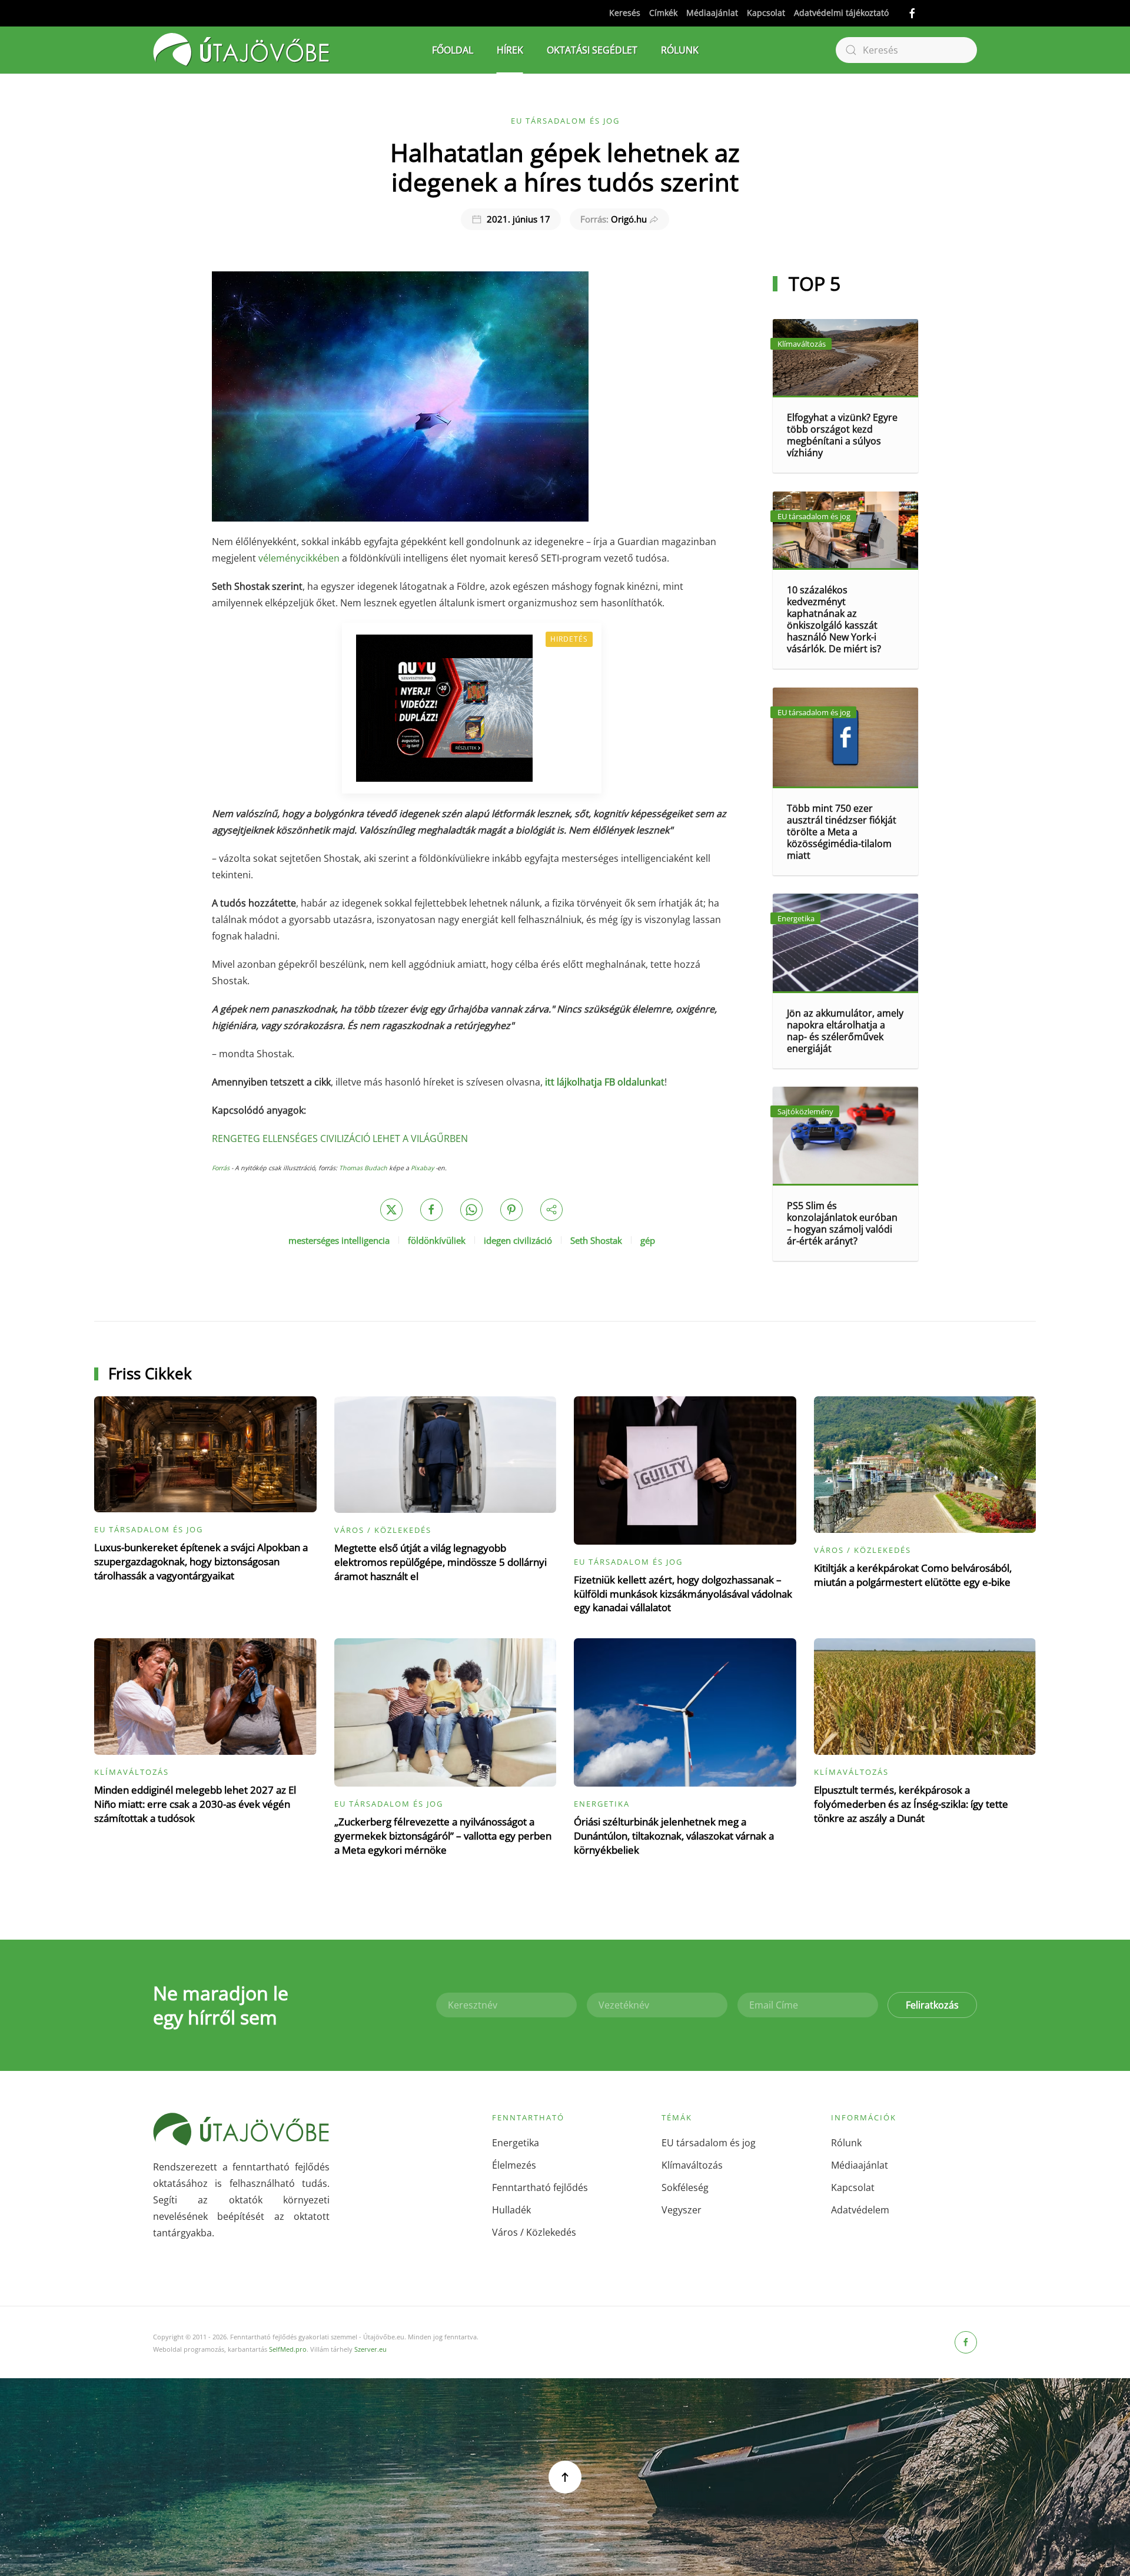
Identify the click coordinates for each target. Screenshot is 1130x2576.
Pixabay (422, 1168)
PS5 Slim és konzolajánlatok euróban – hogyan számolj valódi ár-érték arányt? (842, 1223)
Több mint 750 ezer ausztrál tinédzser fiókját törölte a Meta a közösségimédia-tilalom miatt (842, 832)
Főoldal (453, 50)
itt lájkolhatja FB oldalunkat (605, 1082)
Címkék (663, 13)
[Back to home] (241, 50)
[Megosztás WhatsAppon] (471, 1210)
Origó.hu (614, 219)
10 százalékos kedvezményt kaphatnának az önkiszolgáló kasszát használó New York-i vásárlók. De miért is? (834, 619)
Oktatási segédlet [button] (592, 50)
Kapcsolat (766, 13)
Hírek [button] (510, 50)
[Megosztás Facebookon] (431, 1210)
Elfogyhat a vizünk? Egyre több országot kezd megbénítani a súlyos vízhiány (842, 435)
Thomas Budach (363, 1168)
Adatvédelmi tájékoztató (841, 13)
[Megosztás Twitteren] (391, 1210)
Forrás (221, 1168)
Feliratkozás (932, 2005)
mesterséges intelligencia (339, 1240)
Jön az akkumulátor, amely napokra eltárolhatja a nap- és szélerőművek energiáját (845, 1031)
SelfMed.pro (288, 2349)
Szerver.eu (370, 2349)
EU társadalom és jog (565, 121)
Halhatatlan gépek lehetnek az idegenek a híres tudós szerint (565, 167)
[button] (565, 2477)
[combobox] (906, 50)
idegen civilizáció (518, 1240)
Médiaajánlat (712, 13)
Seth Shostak (596, 1240)
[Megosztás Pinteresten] (511, 1210)
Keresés (625, 13)
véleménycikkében (299, 558)
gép (648, 1240)
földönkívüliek (437, 1240)
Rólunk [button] (680, 50)
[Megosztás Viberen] (551, 1210)
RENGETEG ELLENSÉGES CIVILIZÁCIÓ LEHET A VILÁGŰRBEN (340, 1138)
